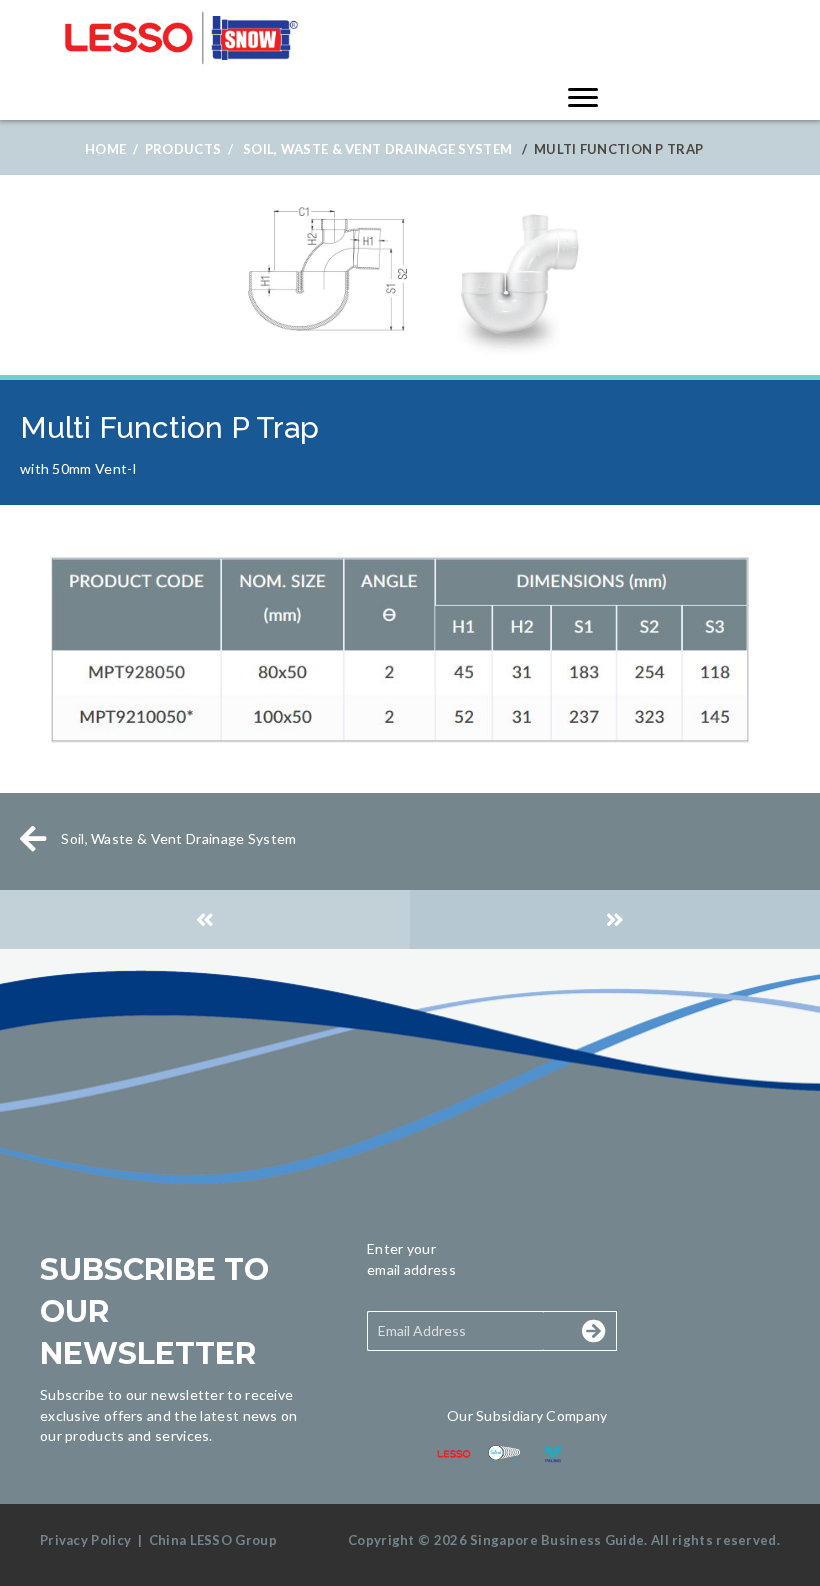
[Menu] (583, 98)
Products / (189, 149)
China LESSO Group (213, 1540)
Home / (111, 149)
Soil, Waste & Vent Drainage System (377, 149)
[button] (572, 1331)
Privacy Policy (85, 1540)
